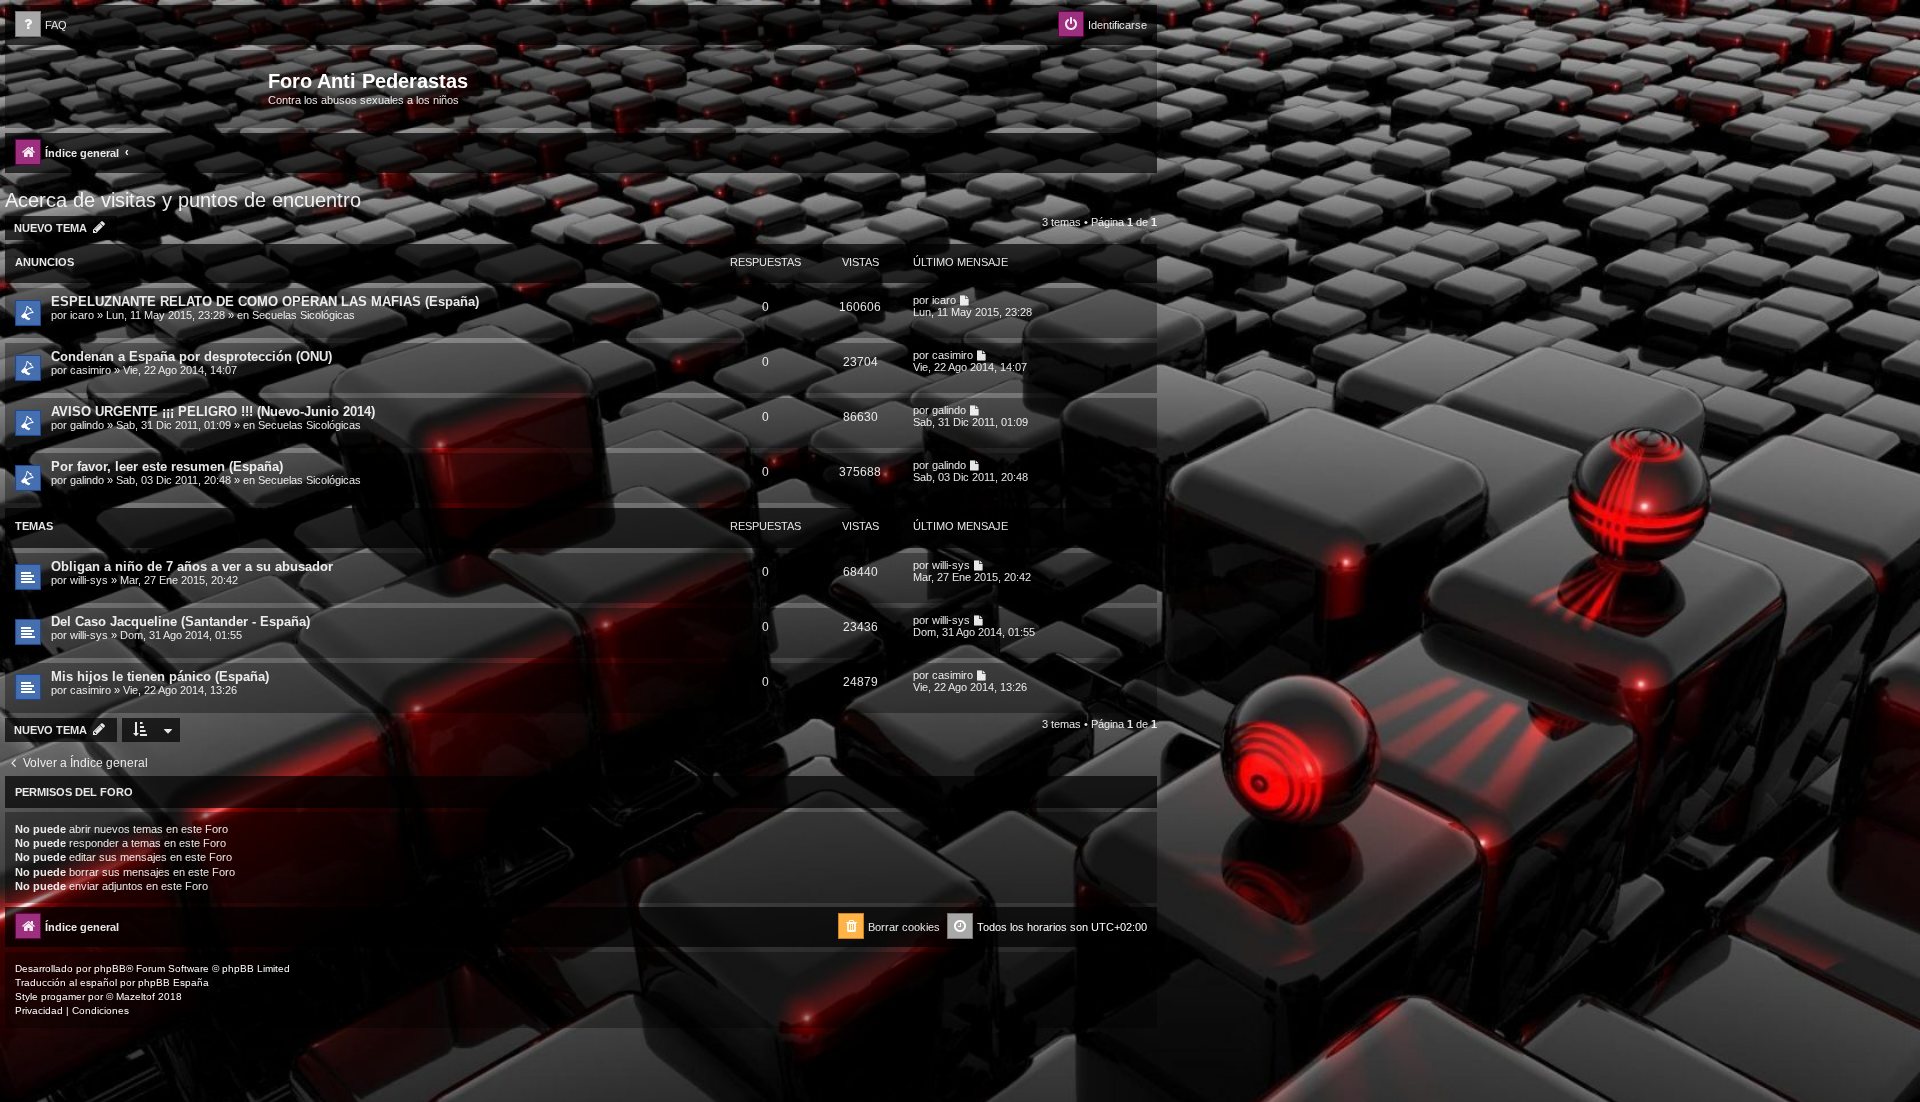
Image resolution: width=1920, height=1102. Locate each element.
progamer (63, 996)
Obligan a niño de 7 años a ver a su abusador (192, 566)
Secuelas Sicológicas (303, 315)
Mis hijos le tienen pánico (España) (160, 676)
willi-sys (89, 580)
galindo (87, 425)
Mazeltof (135, 996)
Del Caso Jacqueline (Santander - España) (180, 621)
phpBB (110, 968)
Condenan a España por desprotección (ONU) (191, 356)
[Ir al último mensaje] (965, 300)
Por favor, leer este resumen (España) (167, 466)
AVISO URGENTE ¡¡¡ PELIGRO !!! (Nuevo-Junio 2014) (213, 411)
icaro (82, 315)
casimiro (90, 370)
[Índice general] (139, 87)
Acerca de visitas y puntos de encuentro (183, 200)
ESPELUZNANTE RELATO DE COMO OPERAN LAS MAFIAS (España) (265, 301)
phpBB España (173, 982)
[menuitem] (41, 25)
